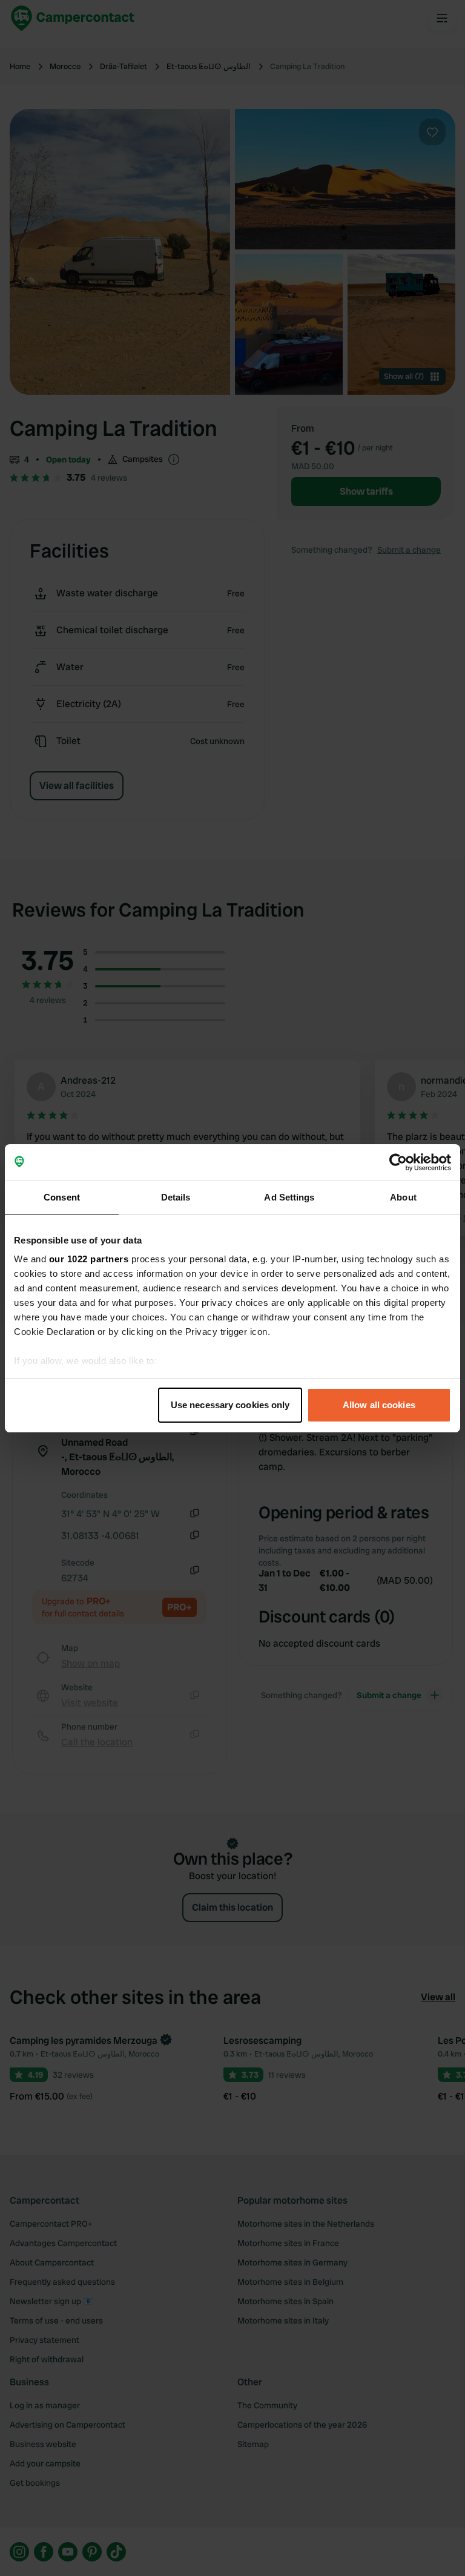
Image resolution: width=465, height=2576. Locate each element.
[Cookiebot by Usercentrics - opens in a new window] (398, 1162)
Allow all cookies (379, 1405)
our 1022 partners (89, 1259)
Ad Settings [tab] (289, 1197)
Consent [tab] (62, 1197)
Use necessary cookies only (230, 1405)
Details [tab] (176, 1197)
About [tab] (403, 1197)
